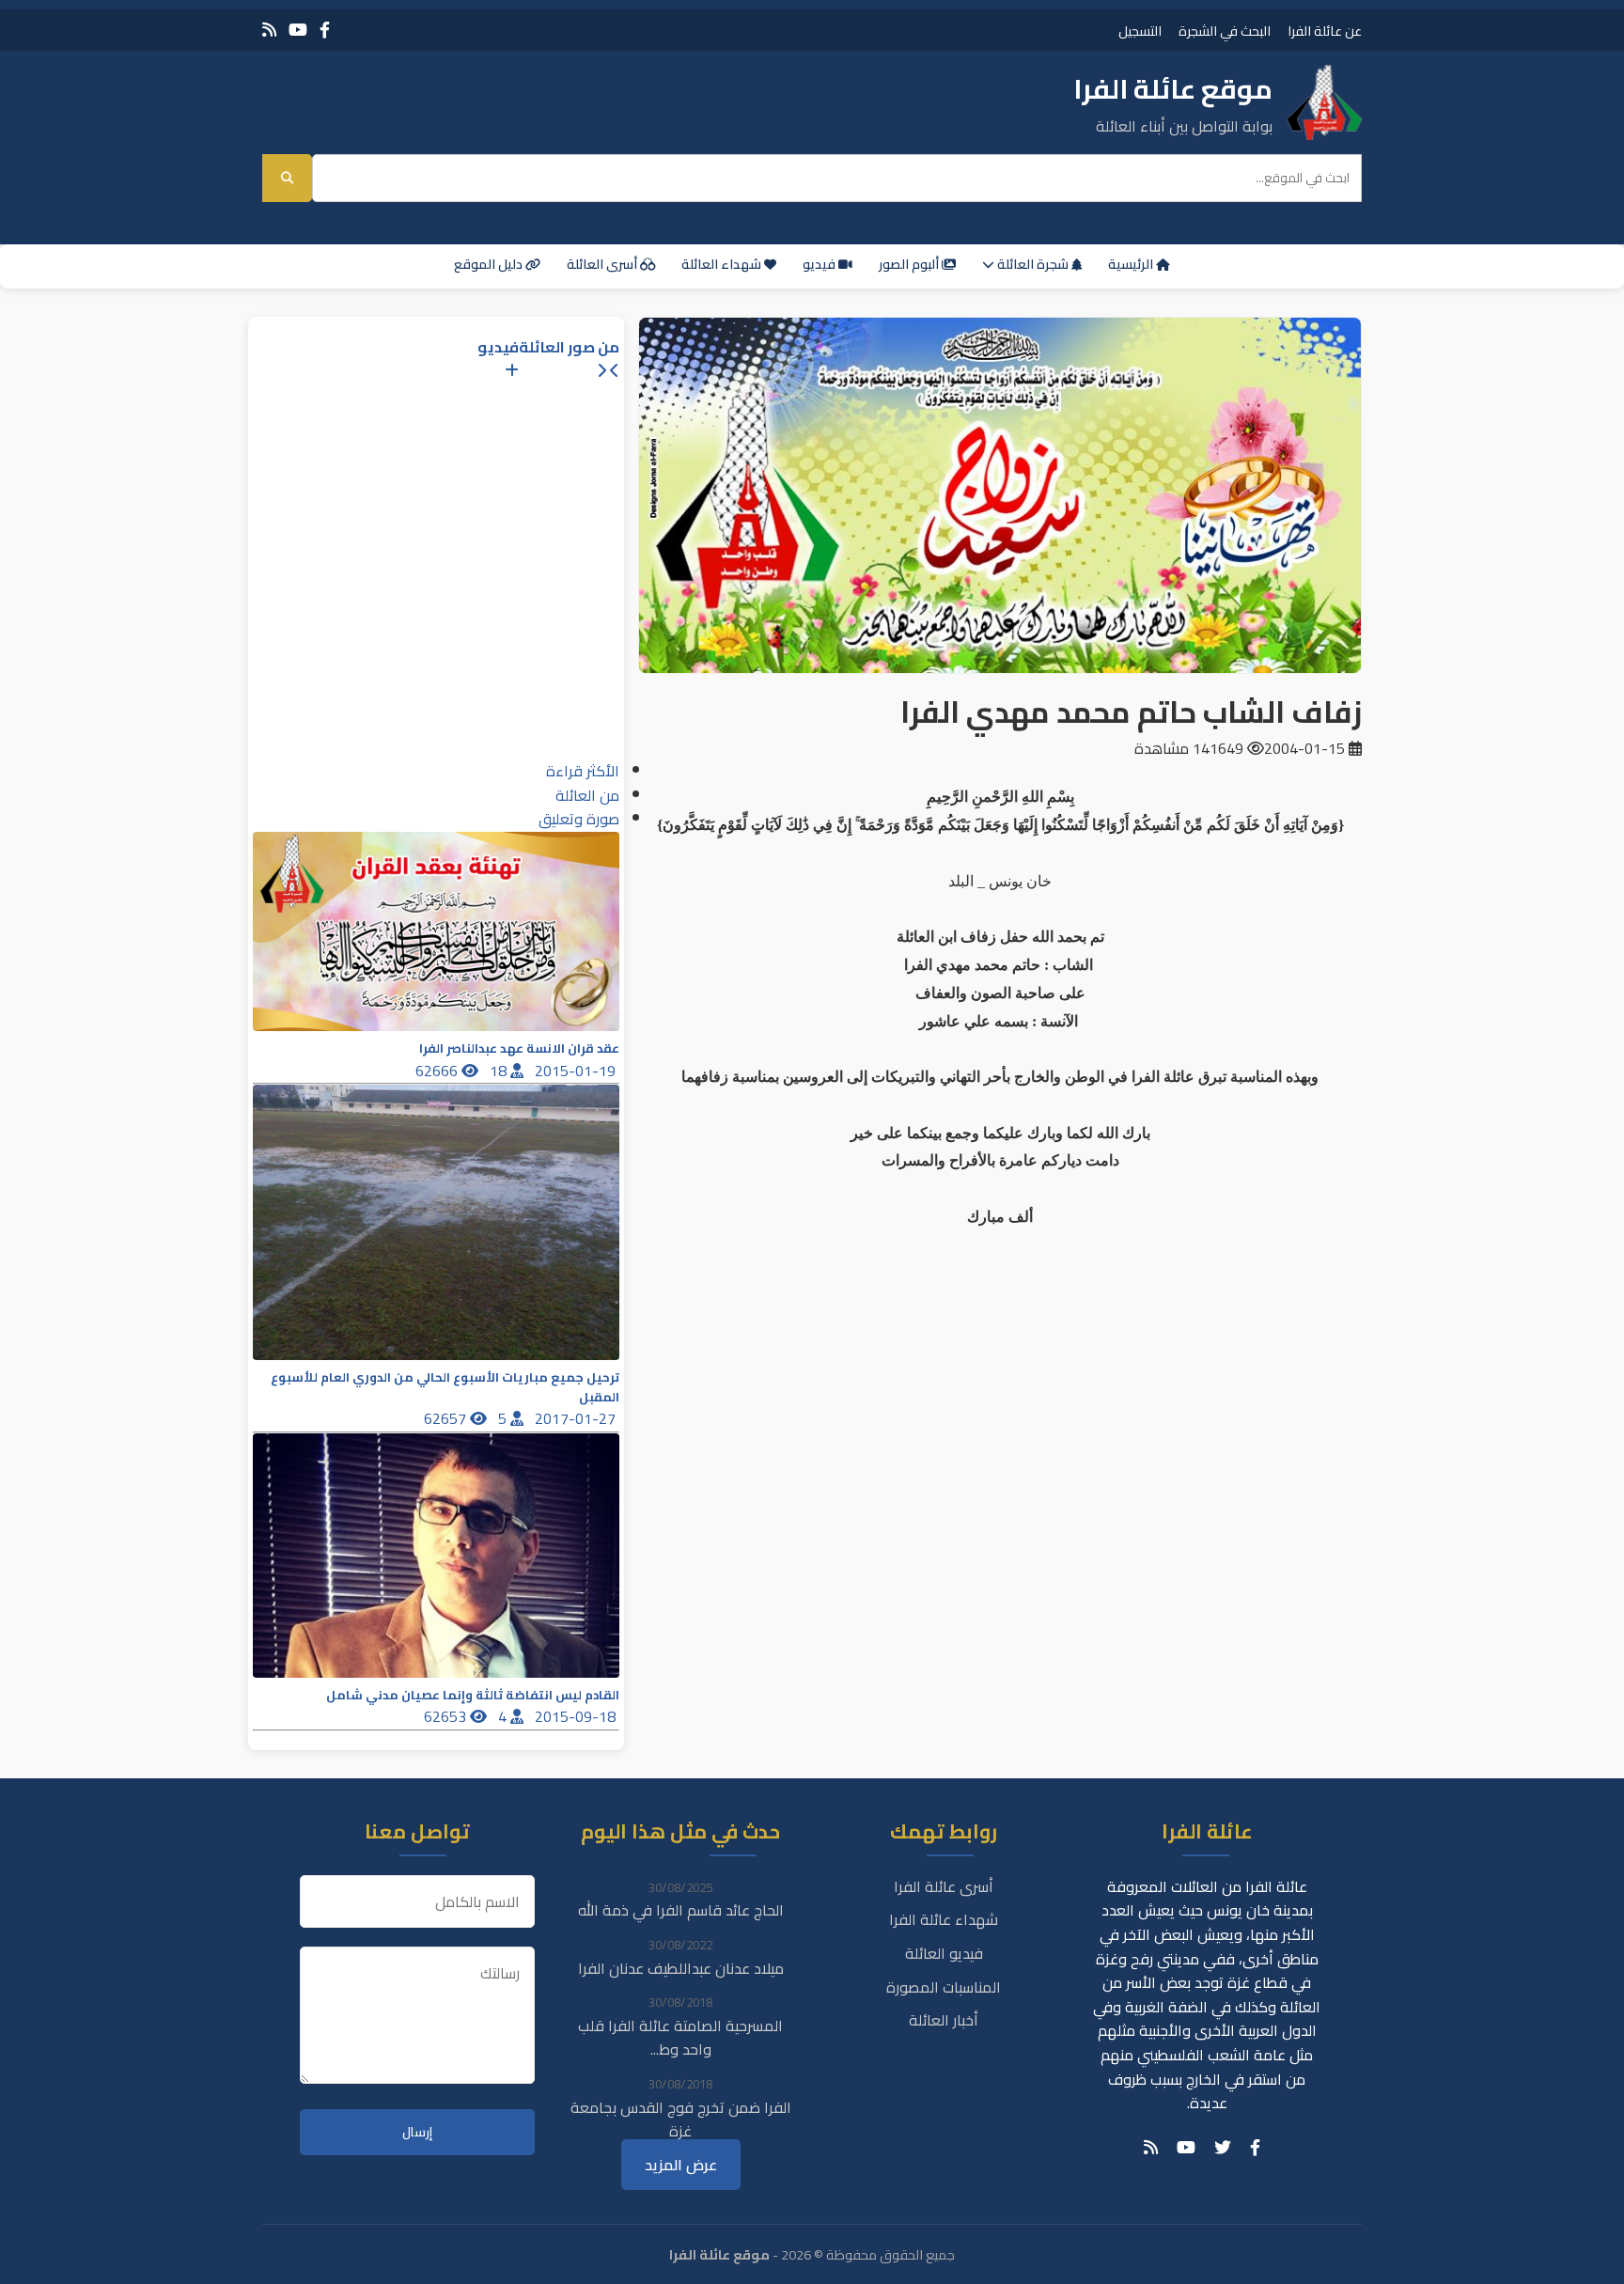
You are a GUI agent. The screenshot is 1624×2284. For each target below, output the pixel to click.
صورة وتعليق (579, 819)
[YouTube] (298, 30)
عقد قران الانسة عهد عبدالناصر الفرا (519, 1048)
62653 (447, 1716)
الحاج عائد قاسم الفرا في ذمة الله (681, 1910)
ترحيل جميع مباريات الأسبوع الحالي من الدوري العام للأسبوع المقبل (445, 1387)
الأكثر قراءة (583, 771)
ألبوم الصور (910, 264)
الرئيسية (1132, 264)
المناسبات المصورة (944, 1987)
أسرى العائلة (603, 264)
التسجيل (1140, 31)
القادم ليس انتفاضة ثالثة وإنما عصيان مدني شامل (473, 1695)
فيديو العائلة (944, 1953)
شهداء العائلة (723, 264)
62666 (438, 1071)
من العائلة (587, 795)
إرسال (417, 2132)
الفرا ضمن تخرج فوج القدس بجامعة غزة (681, 2120)
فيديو (820, 264)
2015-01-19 (577, 1071)
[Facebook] (325, 30)
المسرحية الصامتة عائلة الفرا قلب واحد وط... (680, 2038)
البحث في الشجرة (1225, 31)
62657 (447, 1418)
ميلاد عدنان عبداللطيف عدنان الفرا (681, 1968)
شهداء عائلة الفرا (944, 1919)
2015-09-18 (577, 1716)
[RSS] (269, 30)
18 (500, 1071)
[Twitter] (1223, 2148)
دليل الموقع (490, 264)
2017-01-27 (577, 1418)
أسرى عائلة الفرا (944, 1886)
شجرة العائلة (1033, 264)
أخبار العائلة (944, 2020)
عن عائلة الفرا (1325, 31)
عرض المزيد (681, 2165)
